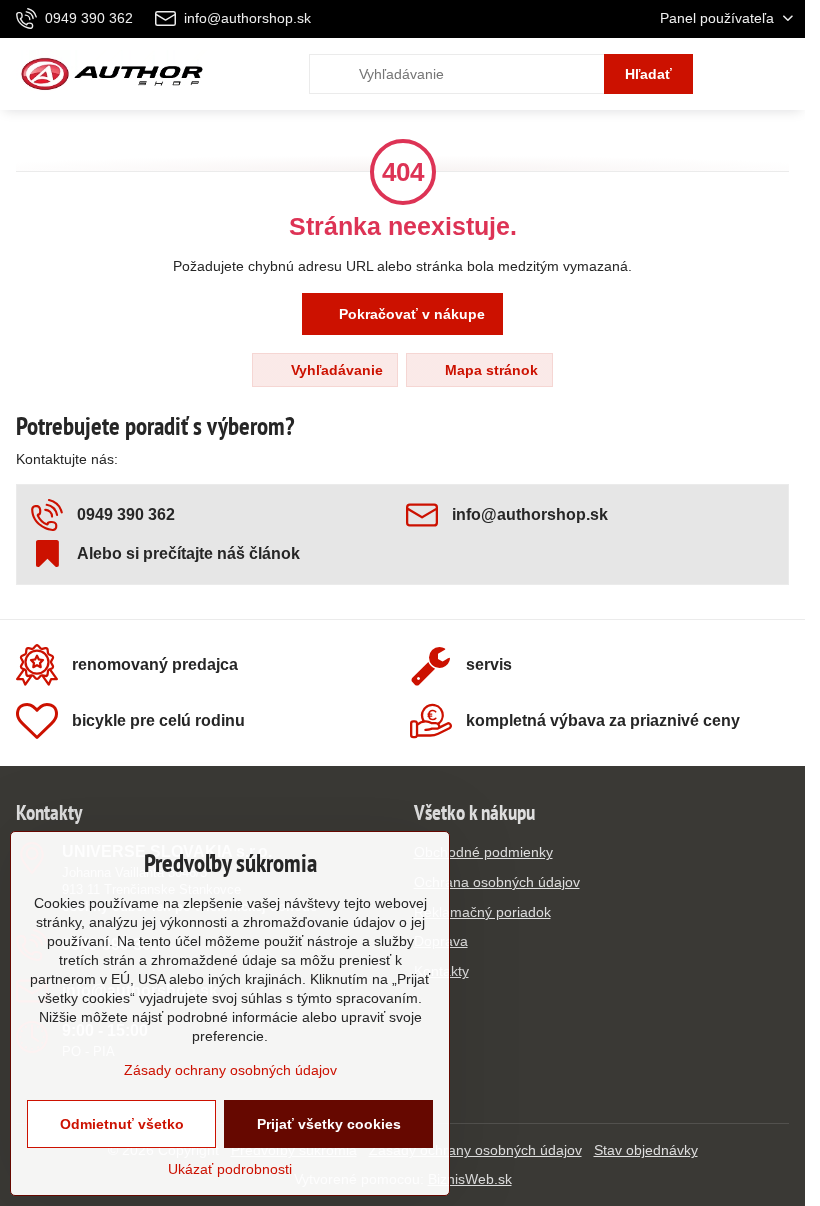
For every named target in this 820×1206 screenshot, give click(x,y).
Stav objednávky (646, 1150)
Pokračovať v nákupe (410, 314)
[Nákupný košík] (733, 74)
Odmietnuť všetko (122, 1124)
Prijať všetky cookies (329, 1124)
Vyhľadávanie (335, 370)
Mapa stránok (489, 370)
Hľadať (648, 74)
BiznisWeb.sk (470, 1179)
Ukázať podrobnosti (230, 1169)
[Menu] (781, 74)
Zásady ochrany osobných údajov (475, 1150)
